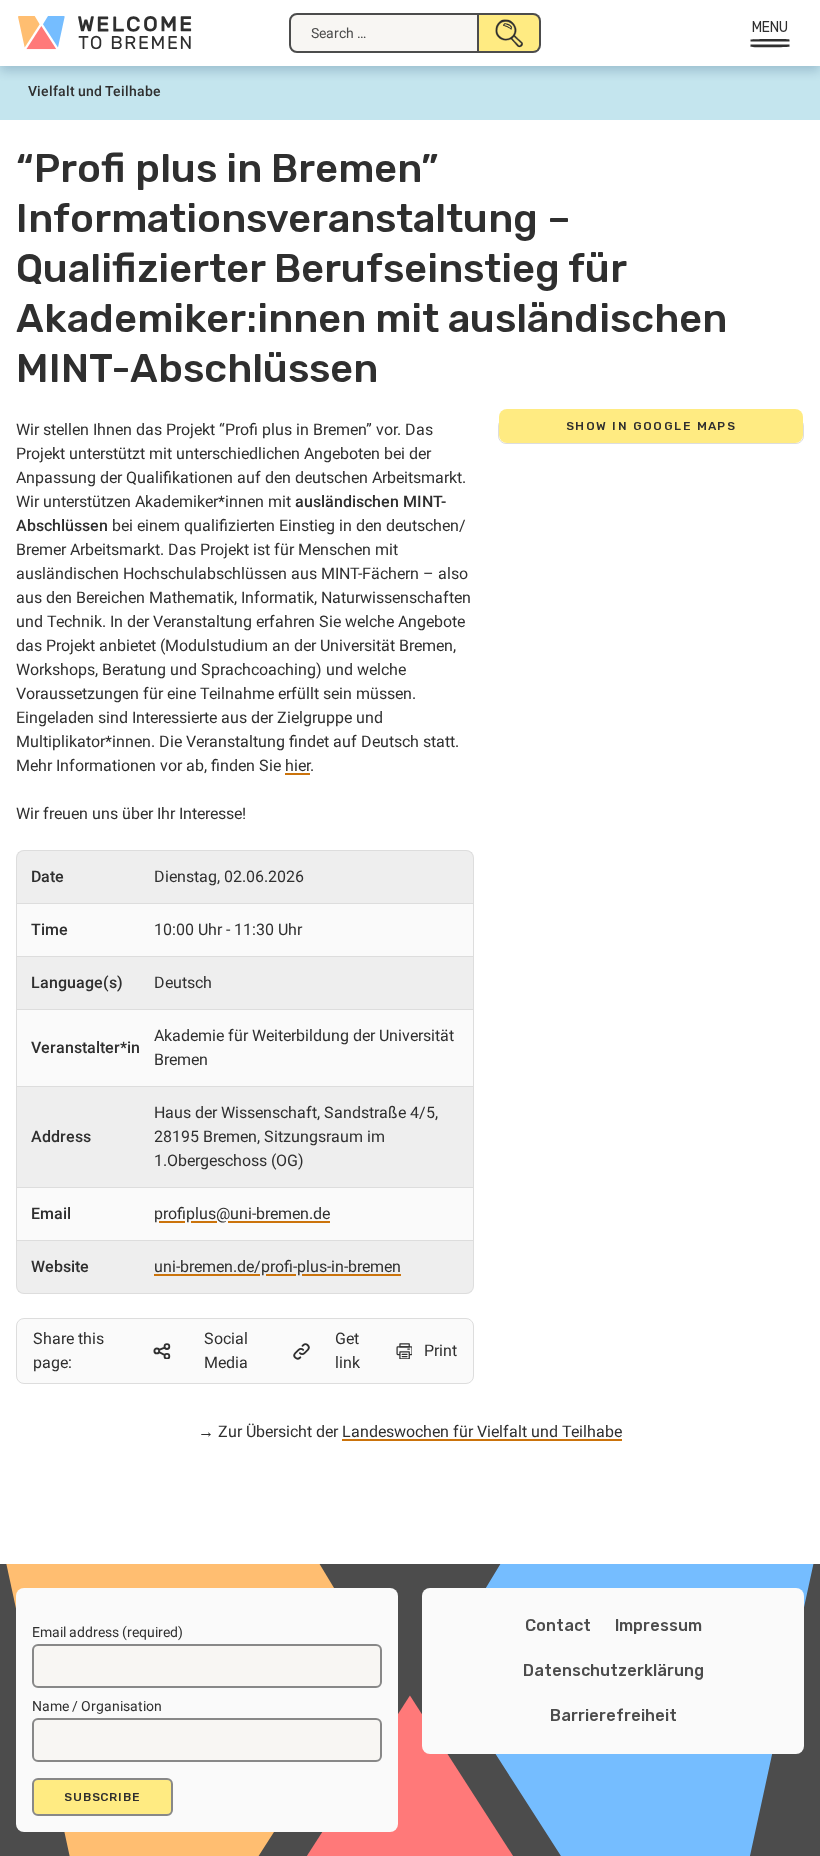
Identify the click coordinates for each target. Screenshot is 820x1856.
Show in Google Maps (651, 426)
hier (297, 765)
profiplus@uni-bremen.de (242, 1213)
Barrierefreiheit (613, 1715)
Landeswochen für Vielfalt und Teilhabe (482, 1431)
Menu (770, 27)
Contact (558, 1625)
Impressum (658, 1625)
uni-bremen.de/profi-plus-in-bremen (277, 1266)
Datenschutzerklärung (613, 1670)
